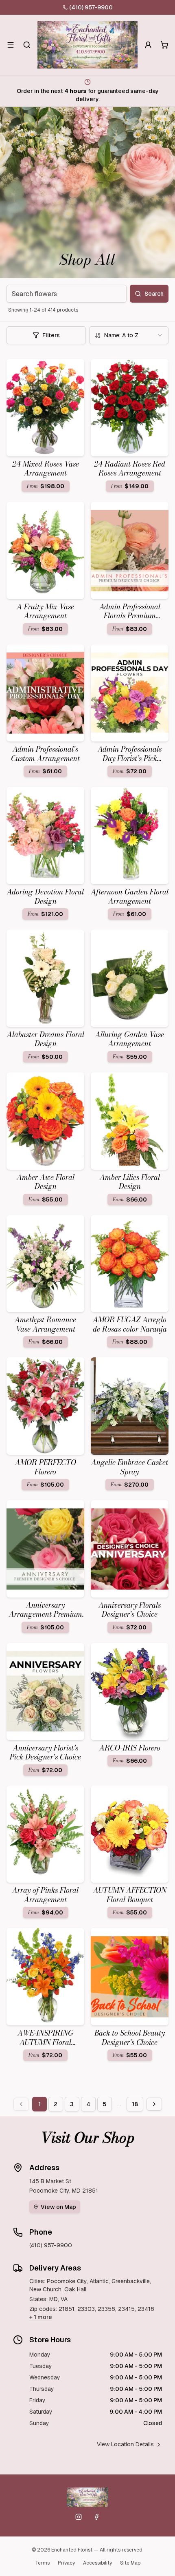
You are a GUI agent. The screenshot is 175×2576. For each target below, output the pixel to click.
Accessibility (97, 2563)
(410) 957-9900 (91, 7)
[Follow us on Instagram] (79, 2517)
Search (154, 294)
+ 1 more (41, 2317)
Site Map (130, 2563)
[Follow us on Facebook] (96, 2517)
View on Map (58, 2207)
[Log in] (148, 45)
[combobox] (129, 335)
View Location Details (125, 2444)
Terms (42, 2563)
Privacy (66, 2563)
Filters (51, 335)
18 (135, 2104)
